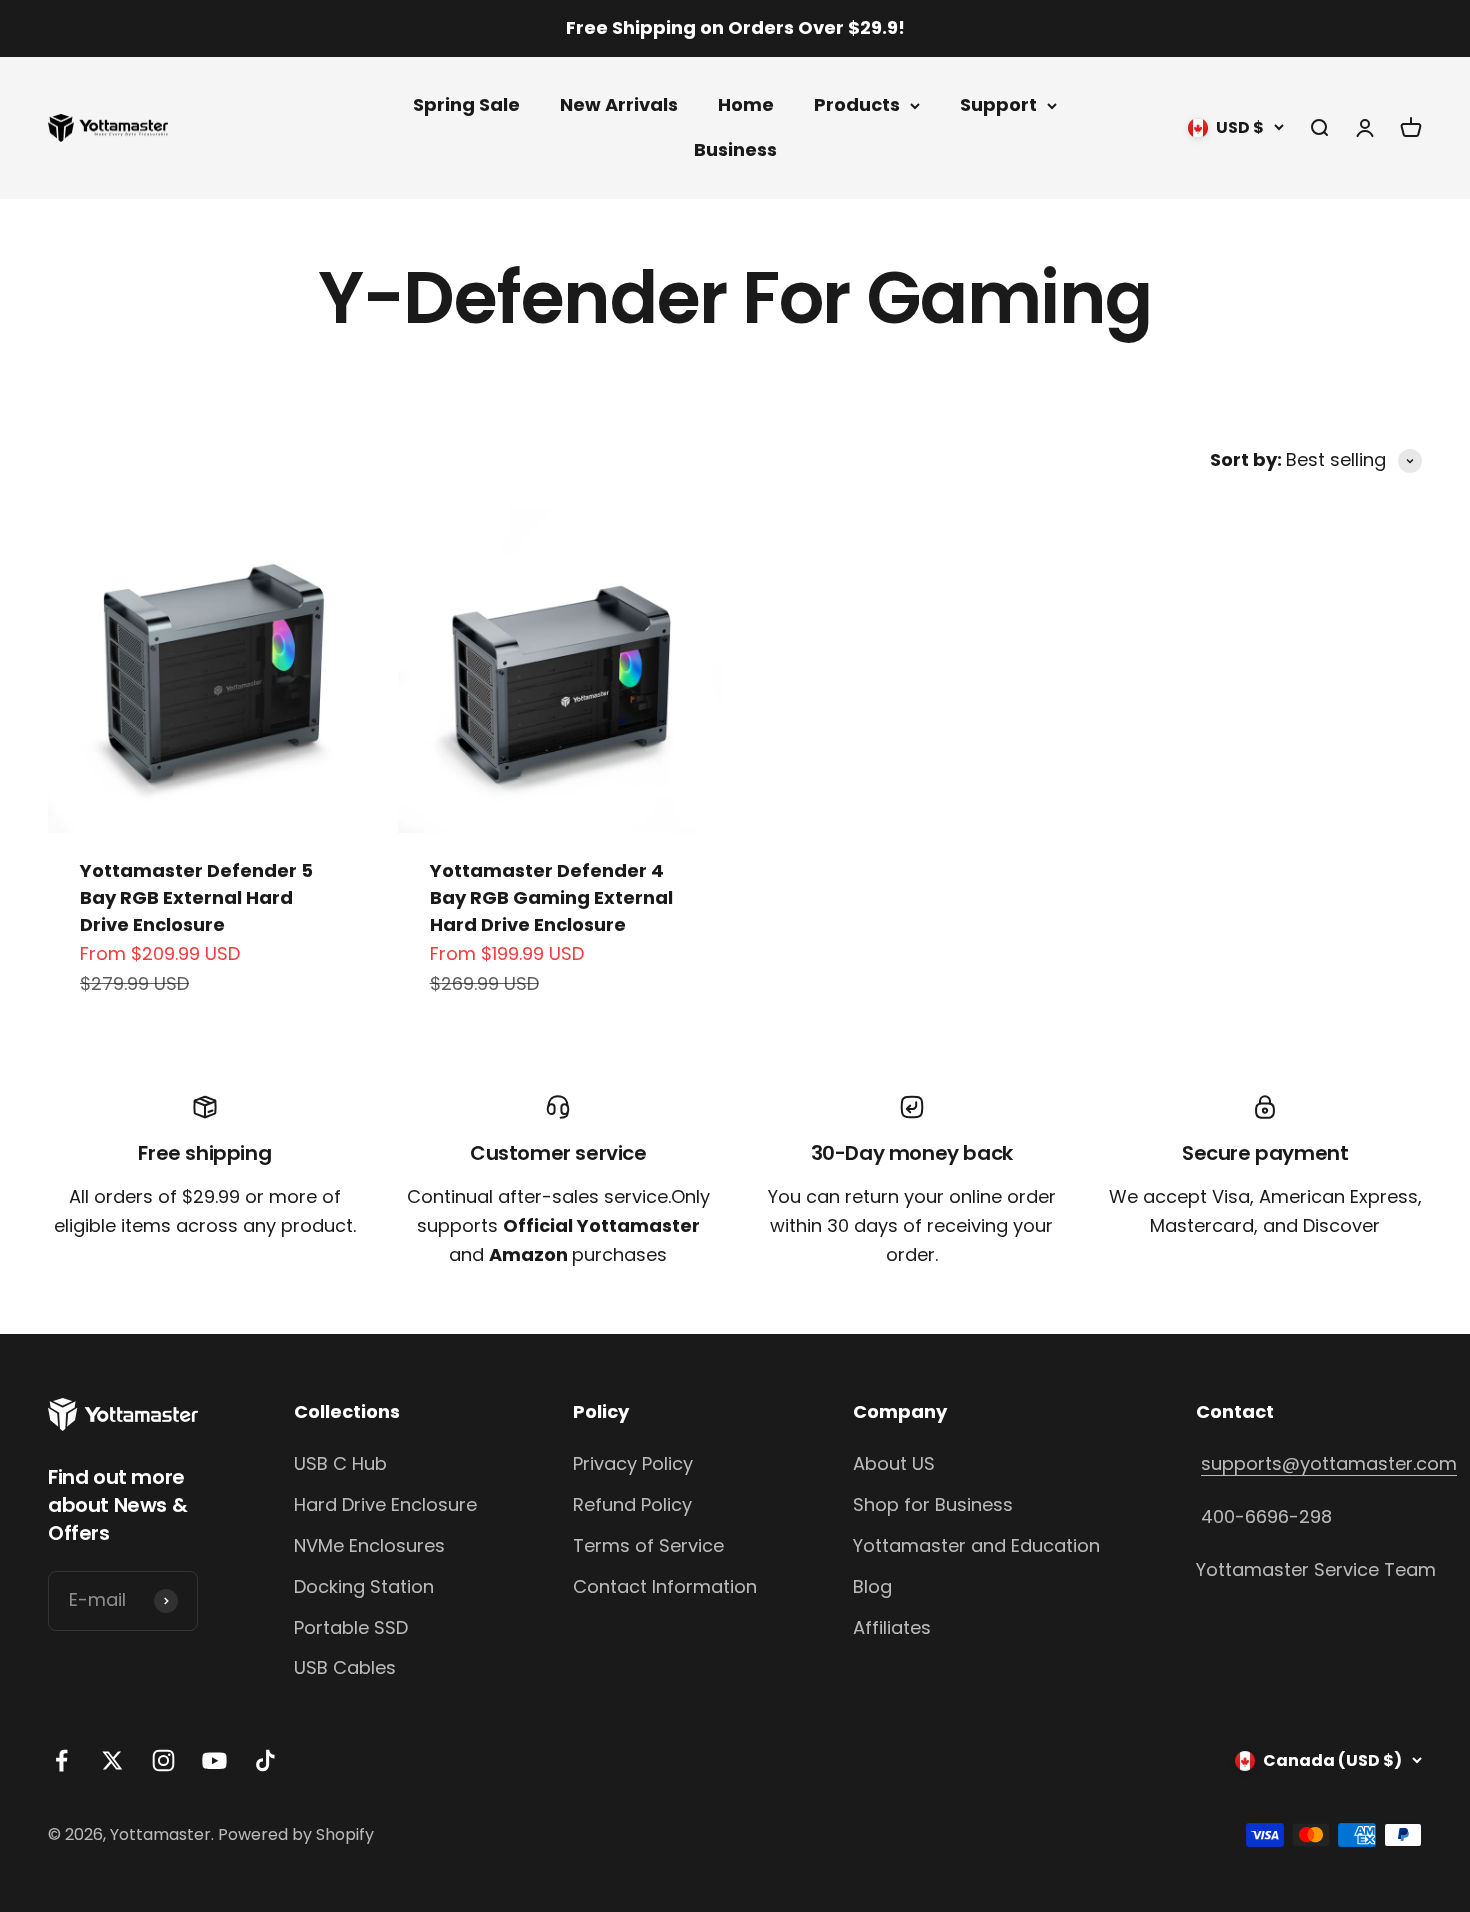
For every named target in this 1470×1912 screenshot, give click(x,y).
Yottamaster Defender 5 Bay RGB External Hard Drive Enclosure (196, 897)
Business (735, 149)
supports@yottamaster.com (1329, 1463)
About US (894, 1463)
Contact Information (665, 1586)
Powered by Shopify (296, 1834)
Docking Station (364, 1586)
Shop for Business (933, 1504)
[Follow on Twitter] (112, 1760)
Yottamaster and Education (976, 1545)
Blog (872, 1586)
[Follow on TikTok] (265, 1760)
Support (998, 104)
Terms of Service (648, 1545)
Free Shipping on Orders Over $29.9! (735, 27)
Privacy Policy (633, 1463)
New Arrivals (619, 104)
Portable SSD (351, 1627)
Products (857, 104)
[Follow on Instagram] (163, 1760)
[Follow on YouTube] (214, 1760)
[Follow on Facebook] (61, 1760)
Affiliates (892, 1627)
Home (746, 104)
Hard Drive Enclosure (385, 1504)
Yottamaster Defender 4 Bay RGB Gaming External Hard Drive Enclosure (551, 897)
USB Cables (345, 1667)
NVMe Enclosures (369, 1545)
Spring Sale (466, 104)
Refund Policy (632, 1504)
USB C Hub (340, 1463)
